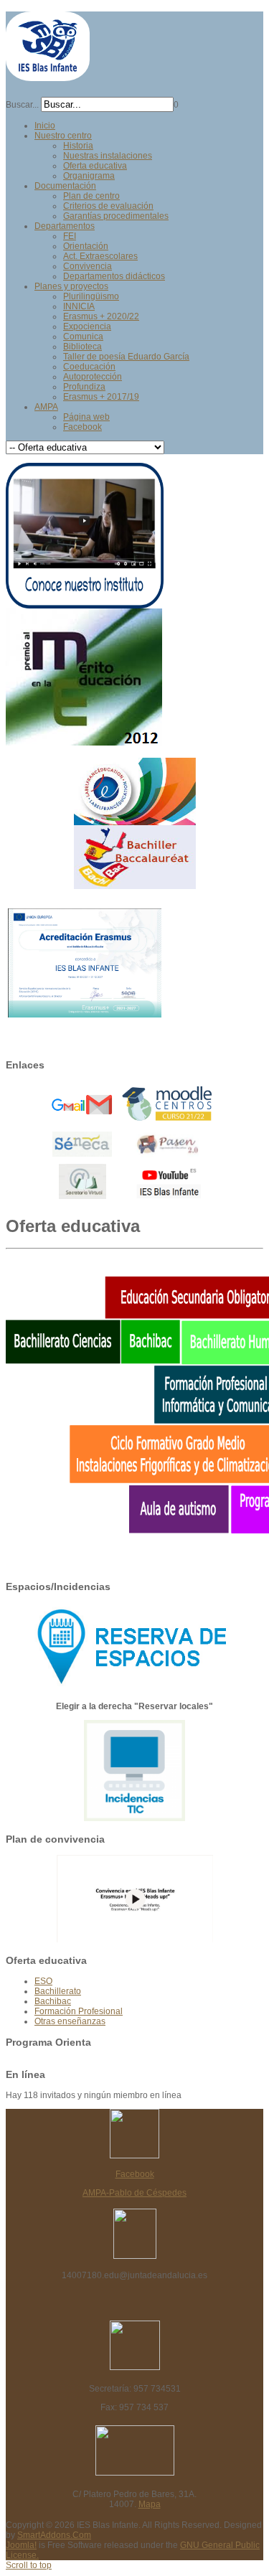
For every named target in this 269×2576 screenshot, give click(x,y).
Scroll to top (29, 2565)
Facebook (135, 2174)
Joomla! (21, 2545)
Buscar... (22, 105)
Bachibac (53, 2001)
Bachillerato (58, 1991)
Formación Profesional (79, 2011)
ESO (43, 1981)
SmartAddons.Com (54, 2535)
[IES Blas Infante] (48, 75)
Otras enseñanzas (70, 2021)
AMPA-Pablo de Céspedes (134, 2193)
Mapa (150, 2504)
